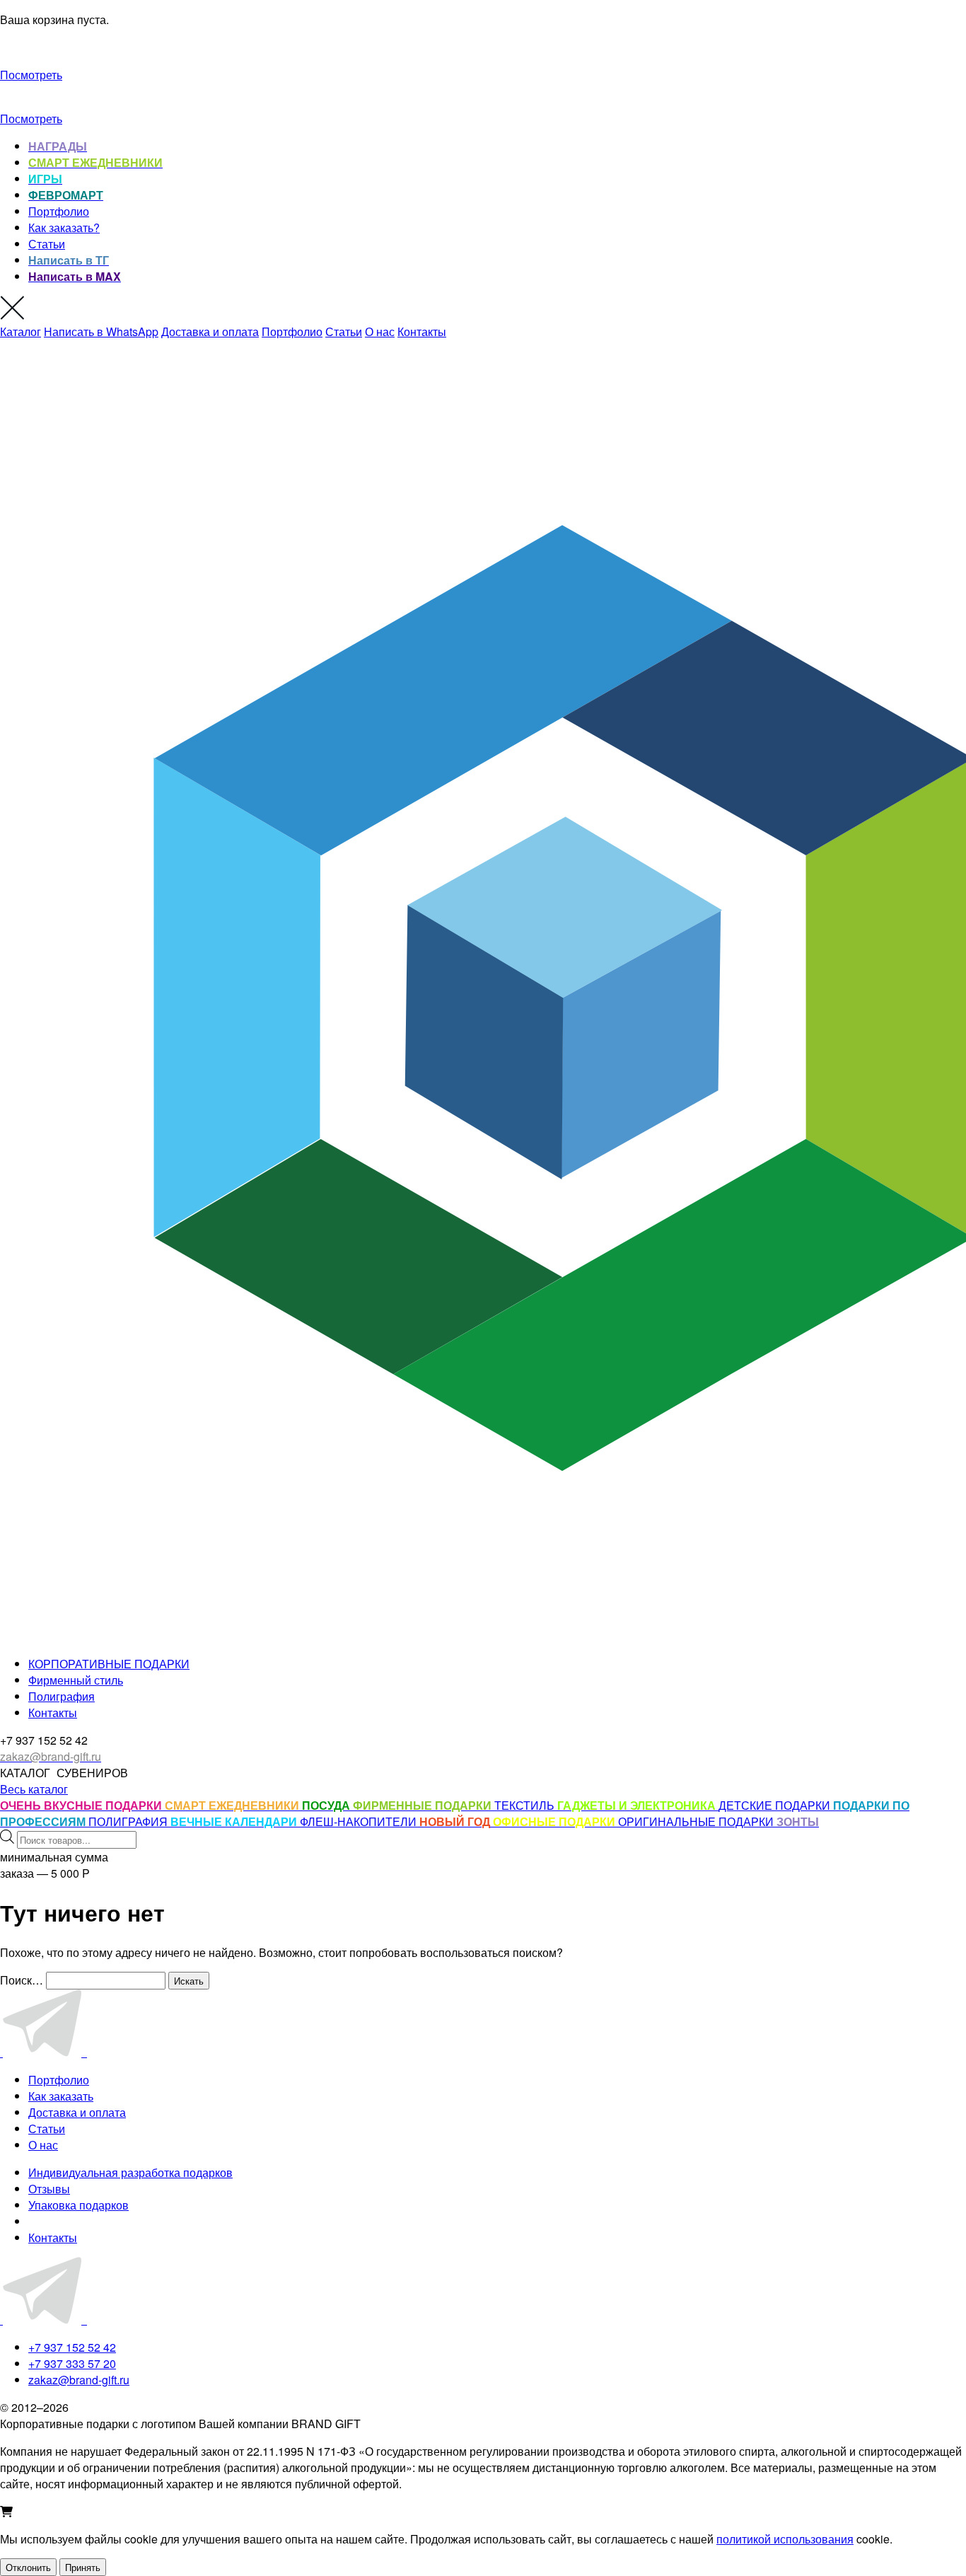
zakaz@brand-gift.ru (79, 2380)
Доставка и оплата (210, 331)
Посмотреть (31, 75)
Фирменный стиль (76, 1680)
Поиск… (22, 1980)
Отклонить (28, 2567)
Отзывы (49, 2189)
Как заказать (61, 2096)
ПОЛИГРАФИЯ (129, 1821)
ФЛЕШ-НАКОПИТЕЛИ (360, 1821)
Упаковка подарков (78, 2205)
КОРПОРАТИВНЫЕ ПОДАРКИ (109, 1664)
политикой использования (785, 2539)
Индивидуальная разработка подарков (130, 2172)
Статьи (47, 244)
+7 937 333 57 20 (72, 2363)
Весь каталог (34, 1789)
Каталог (21, 331)
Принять (83, 2567)
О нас (380, 331)
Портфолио (59, 211)
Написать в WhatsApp (101, 331)
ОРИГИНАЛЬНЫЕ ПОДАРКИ (697, 1821)
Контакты (422, 331)
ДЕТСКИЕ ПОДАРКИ (776, 1805)
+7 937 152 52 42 (72, 2347)
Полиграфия (62, 1696)
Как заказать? (64, 227)
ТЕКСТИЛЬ (526, 1805)
